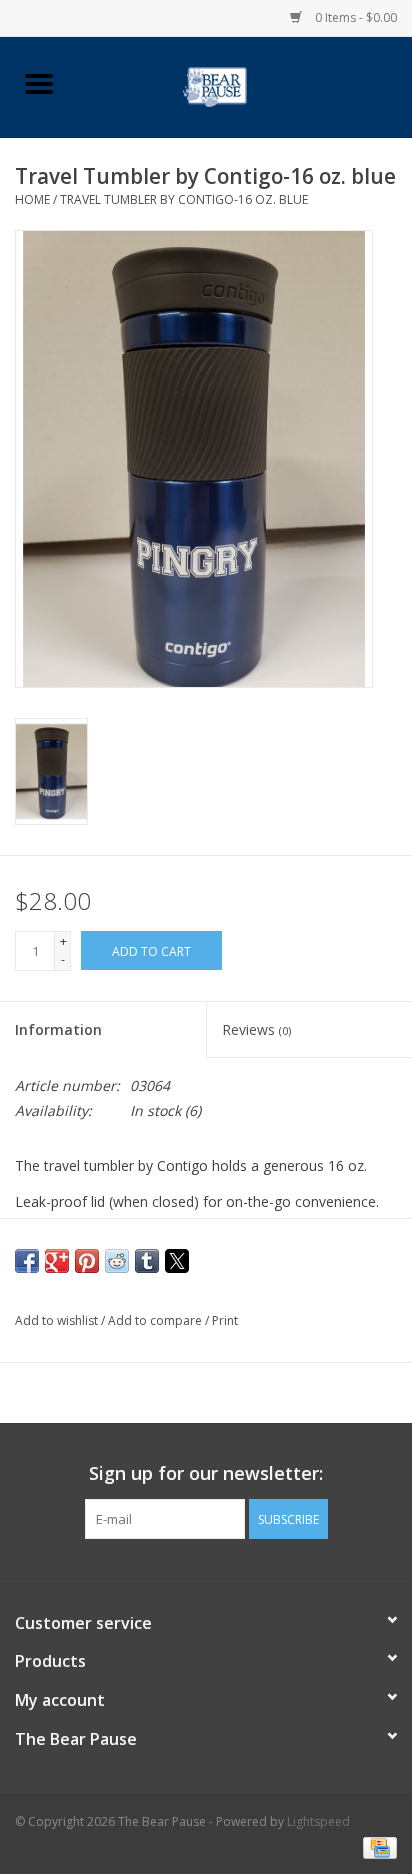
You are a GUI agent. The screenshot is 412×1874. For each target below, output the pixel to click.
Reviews (256, 1029)
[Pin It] (87, 1261)
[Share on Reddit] (117, 1261)
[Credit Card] (376, 1846)
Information (58, 1029)
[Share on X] (177, 1261)
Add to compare (156, 1320)
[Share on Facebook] (27, 1261)
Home (32, 199)
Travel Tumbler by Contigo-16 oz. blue (184, 199)
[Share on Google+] (57, 1261)
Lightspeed (318, 1821)
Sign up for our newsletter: (206, 1473)
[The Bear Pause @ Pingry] (244, 85)
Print (225, 1320)
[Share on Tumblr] (147, 1261)
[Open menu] (39, 83)
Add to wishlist (58, 1320)
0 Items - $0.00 (354, 17)
